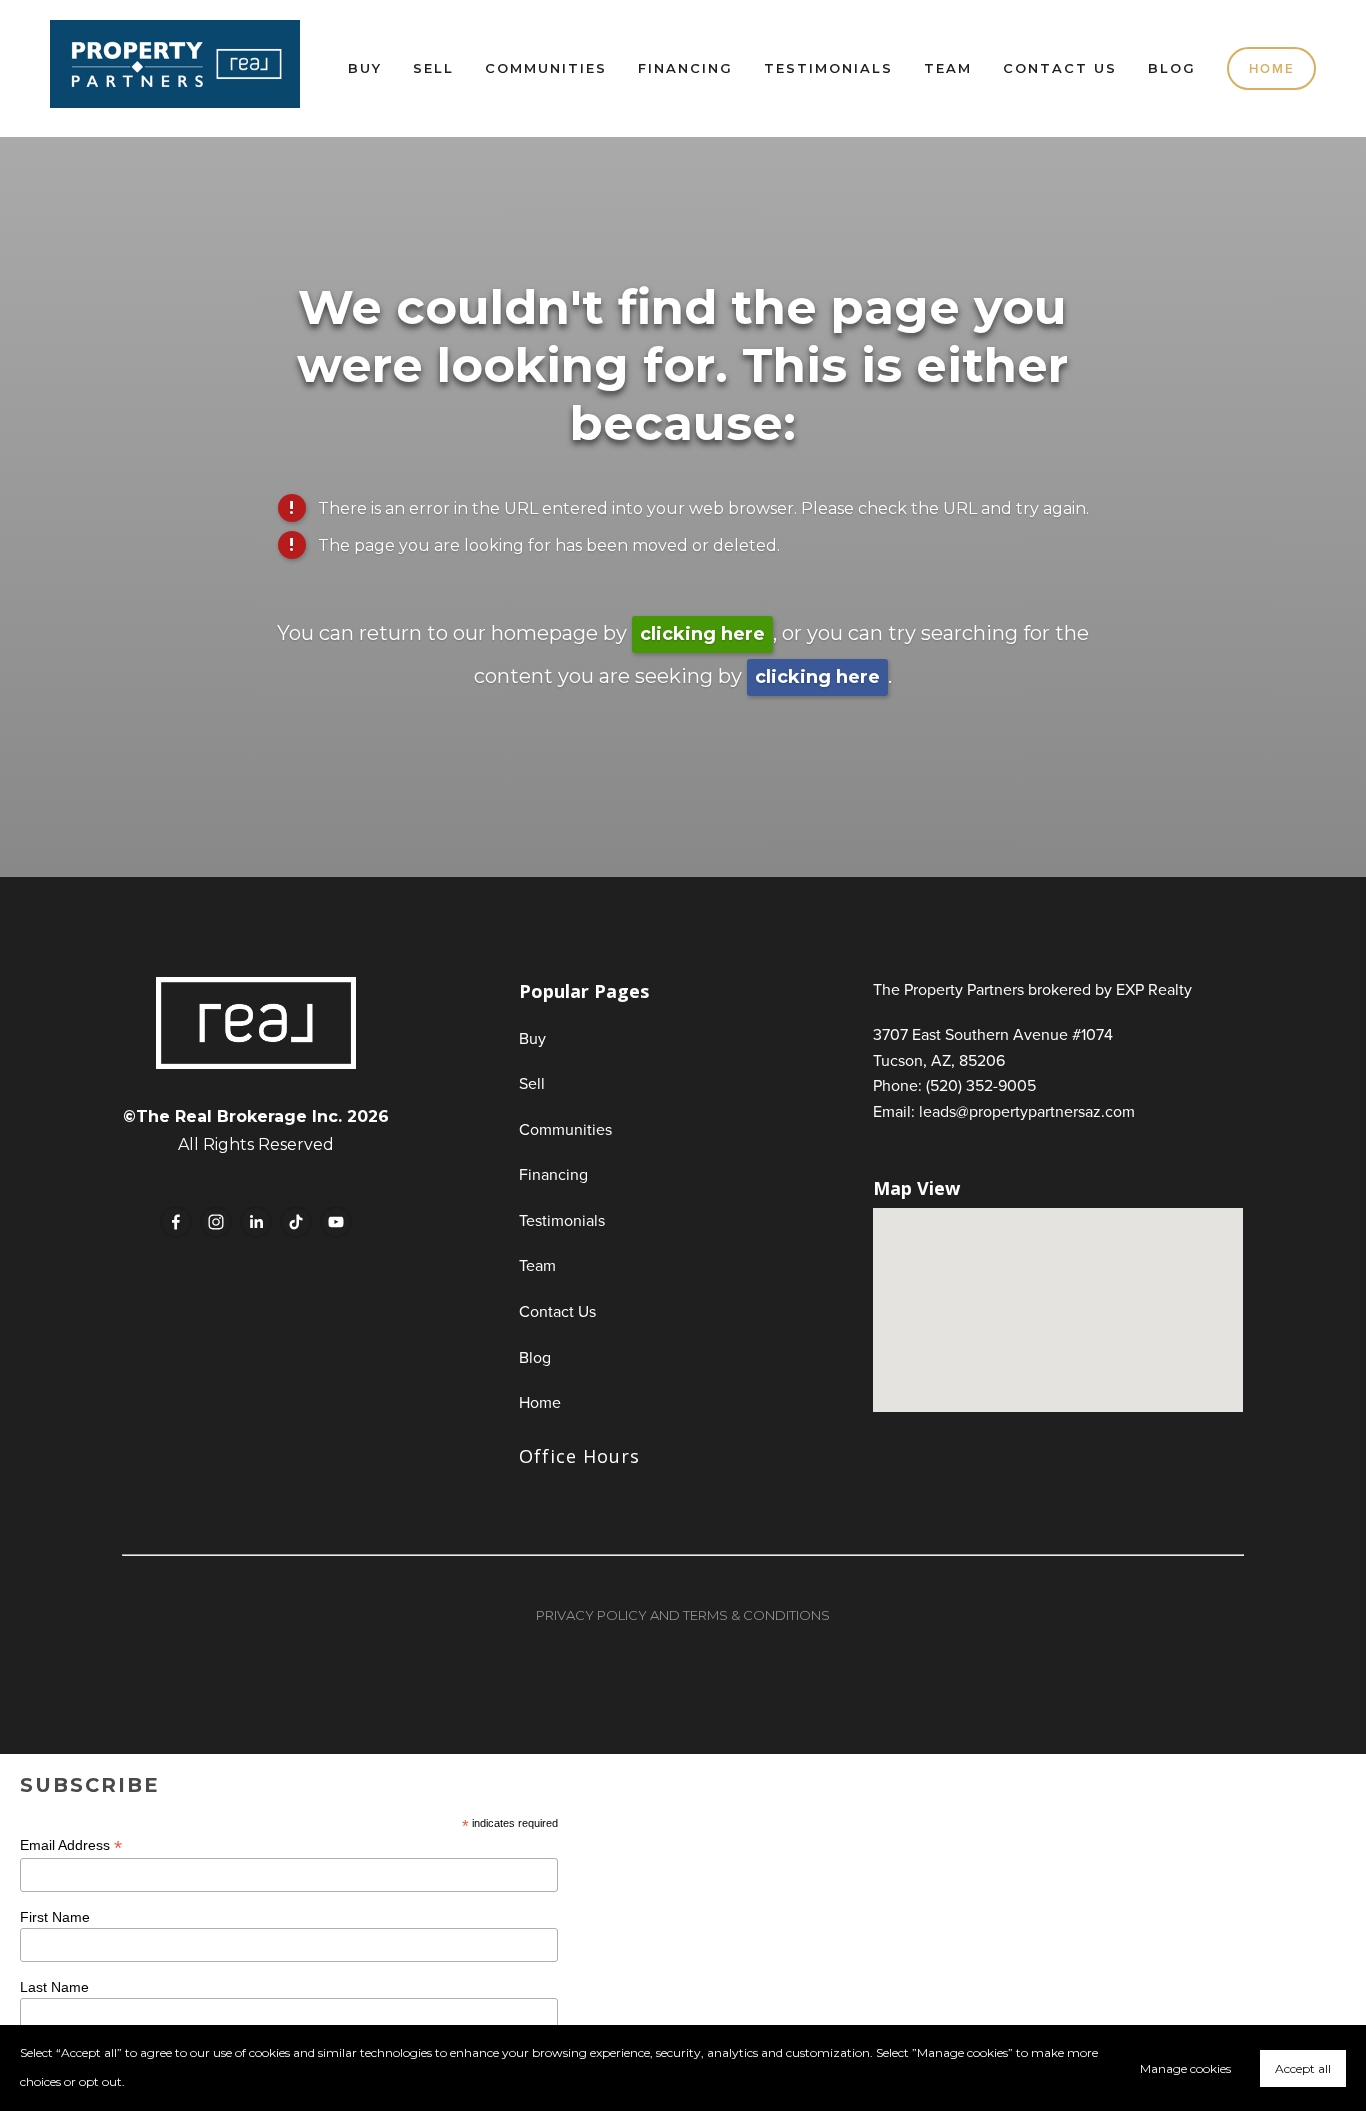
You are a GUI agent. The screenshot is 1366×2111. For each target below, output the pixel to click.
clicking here (702, 634)
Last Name (54, 1987)
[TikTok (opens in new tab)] (296, 1222)
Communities (546, 68)
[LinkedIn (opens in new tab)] (256, 1222)
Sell (433, 68)
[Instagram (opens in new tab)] (216, 1222)
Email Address (71, 1845)
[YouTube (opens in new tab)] (336, 1222)
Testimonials (828, 68)
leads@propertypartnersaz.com (1027, 1111)
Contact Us (1060, 68)
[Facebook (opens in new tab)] (176, 1222)
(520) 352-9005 (981, 1085)
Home (1272, 68)
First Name (55, 1917)
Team (948, 68)
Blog (1172, 68)
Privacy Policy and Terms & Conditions (683, 1615)
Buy (365, 68)
